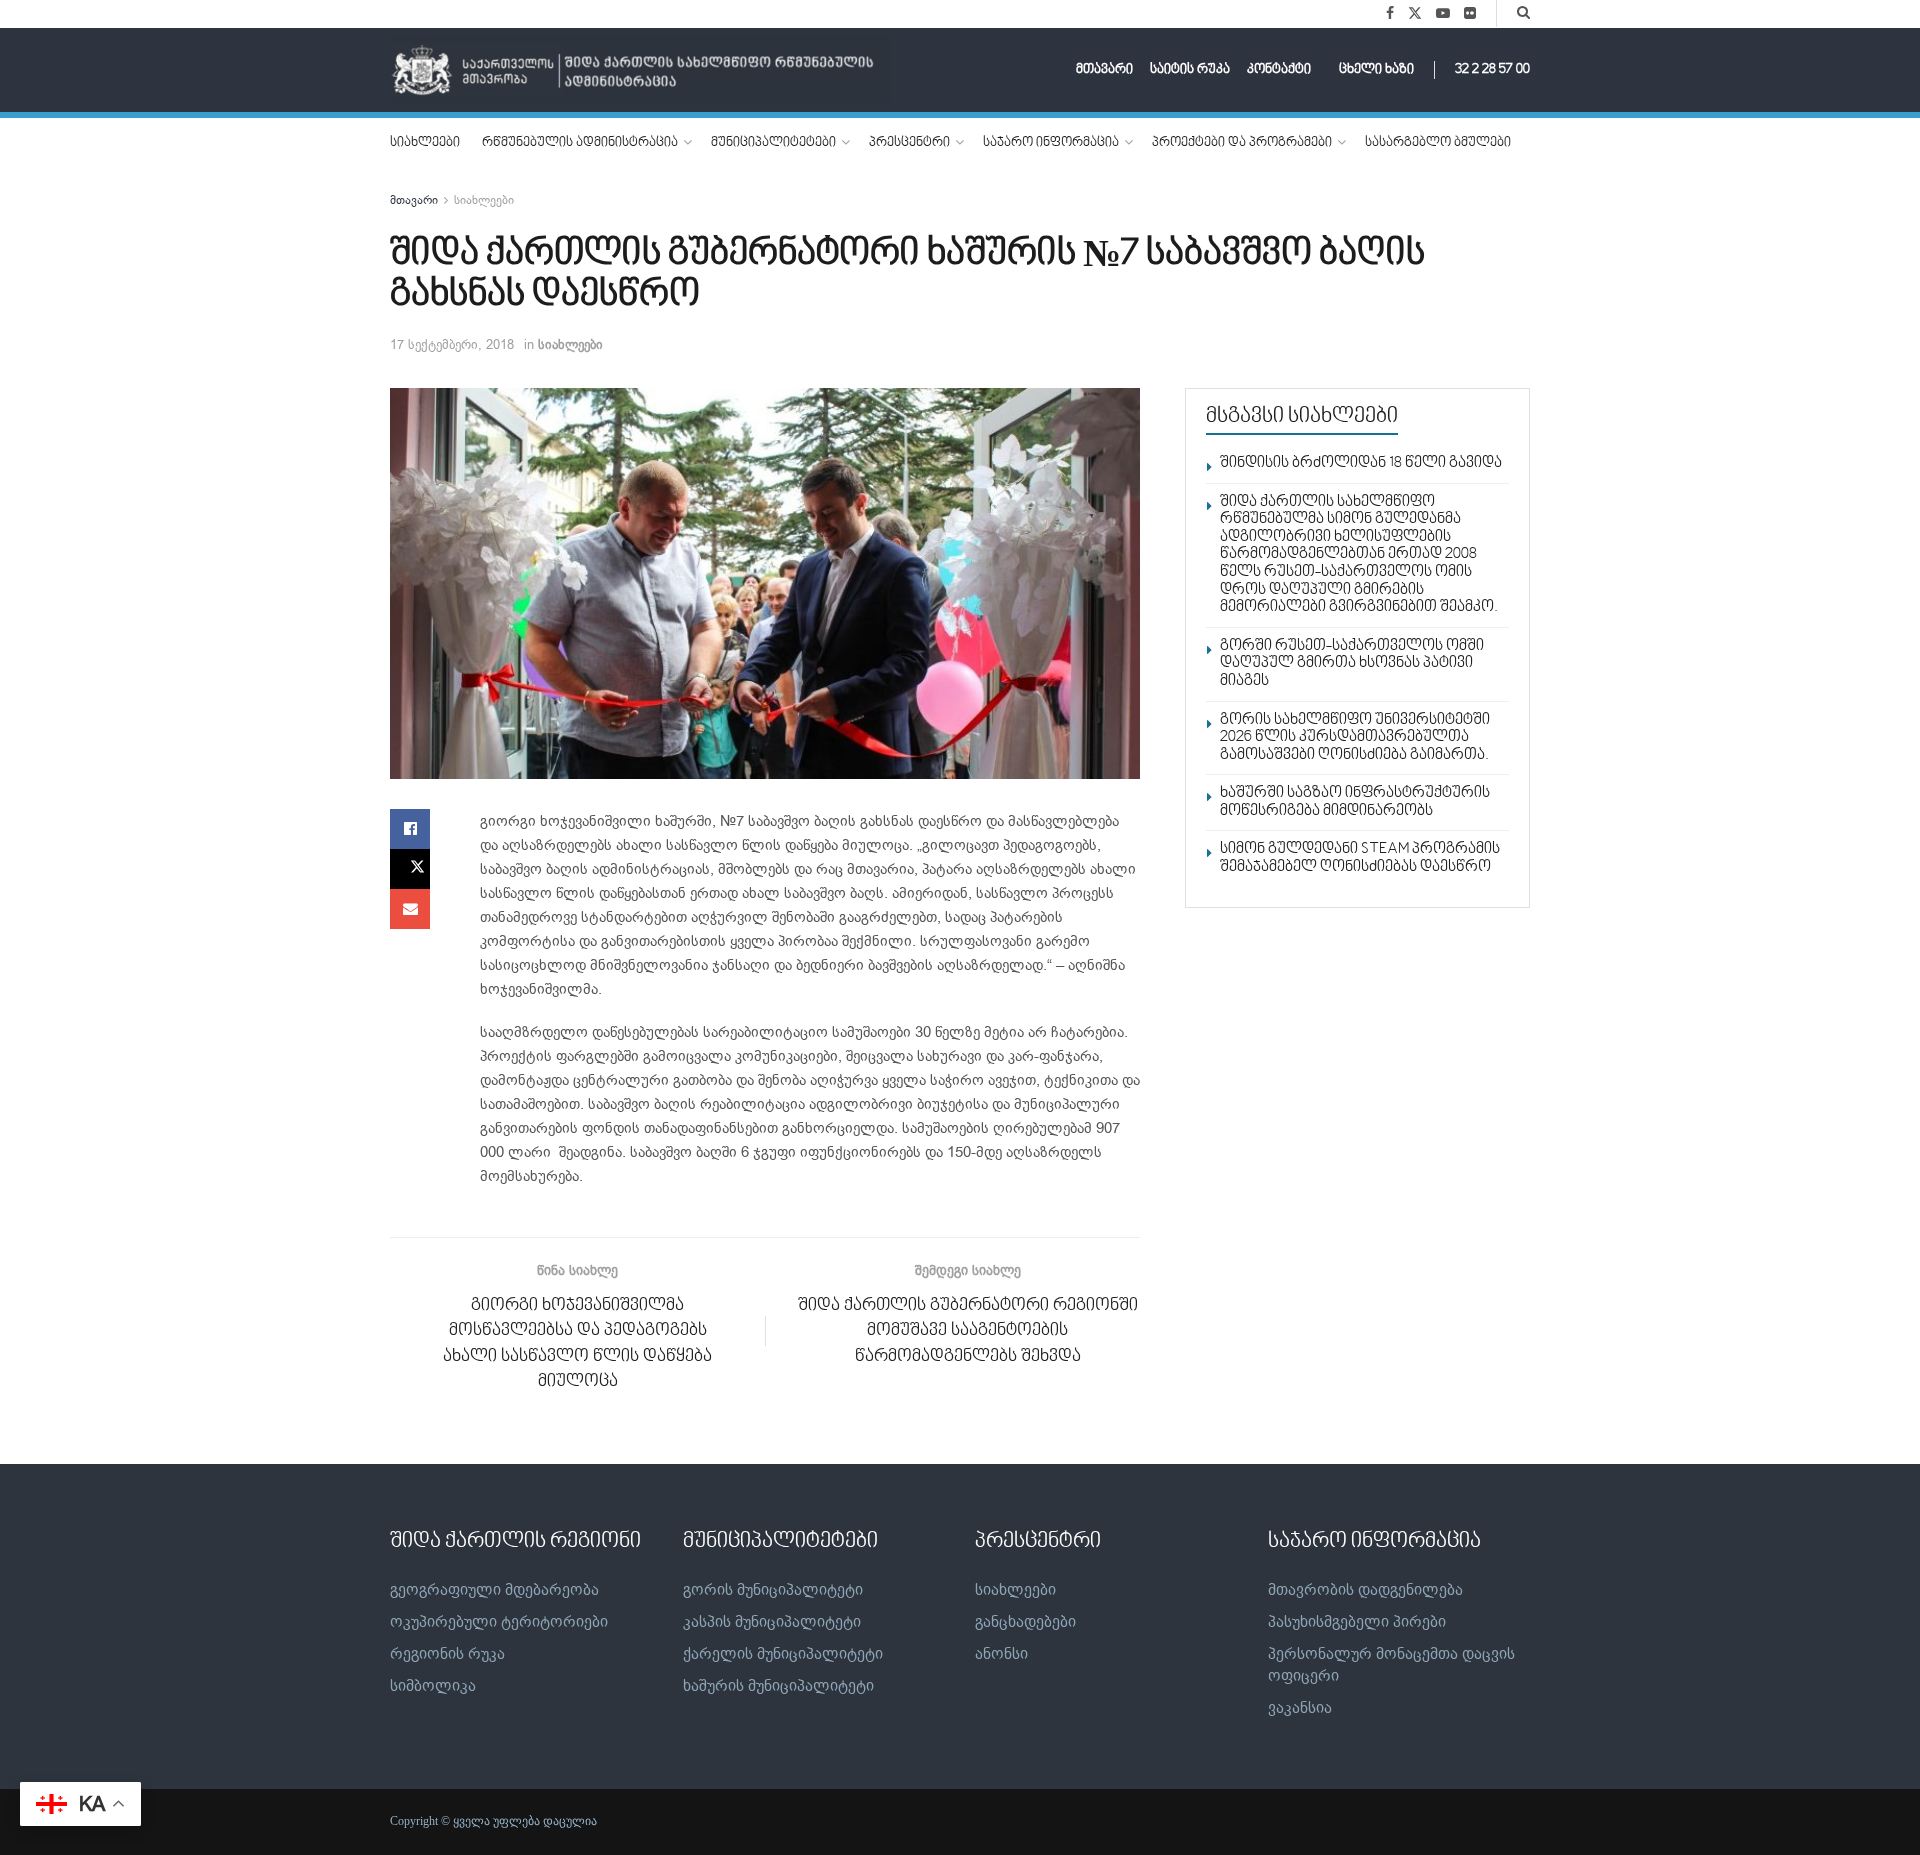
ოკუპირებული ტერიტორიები (499, 1622)
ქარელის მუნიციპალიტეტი (783, 1654)
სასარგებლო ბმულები (1438, 143)
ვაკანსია (1300, 1708)
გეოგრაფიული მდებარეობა (494, 1590)
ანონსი (1001, 1654)
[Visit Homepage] (640, 70)
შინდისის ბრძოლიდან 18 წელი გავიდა (1361, 463)
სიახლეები (425, 143)
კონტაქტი (1279, 70)
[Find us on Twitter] (1415, 14)
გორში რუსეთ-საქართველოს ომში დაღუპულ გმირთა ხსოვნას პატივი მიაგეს (1352, 663)
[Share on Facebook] (410, 829)
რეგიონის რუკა (447, 1654)
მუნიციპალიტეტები (773, 143)
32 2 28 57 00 (1492, 70)
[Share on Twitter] (410, 869)
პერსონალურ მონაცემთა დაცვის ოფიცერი (1391, 1665)
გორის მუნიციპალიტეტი (773, 1590)
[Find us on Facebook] (1390, 14)
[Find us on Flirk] (1470, 14)
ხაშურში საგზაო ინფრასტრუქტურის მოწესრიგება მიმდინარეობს (1355, 802)
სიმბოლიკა (433, 1686)
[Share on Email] (410, 909)
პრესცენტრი (909, 143)
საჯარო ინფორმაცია (1051, 143)
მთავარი (1104, 70)
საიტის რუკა (1190, 70)
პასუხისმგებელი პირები (1357, 1622)
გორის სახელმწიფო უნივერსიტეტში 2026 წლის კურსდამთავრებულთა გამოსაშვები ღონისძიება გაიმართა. (1355, 737)
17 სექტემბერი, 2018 (452, 344)
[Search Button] (1523, 13)
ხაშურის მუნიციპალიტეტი (778, 1686)
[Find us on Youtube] (1443, 14)
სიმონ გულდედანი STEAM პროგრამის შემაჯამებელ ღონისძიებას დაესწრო (1360, 858)
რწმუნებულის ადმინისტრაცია (580, 143)
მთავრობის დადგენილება (1365, 1590)
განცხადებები (1025, 1622)
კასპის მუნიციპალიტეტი (772, 1622)
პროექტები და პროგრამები (1242, 143)
